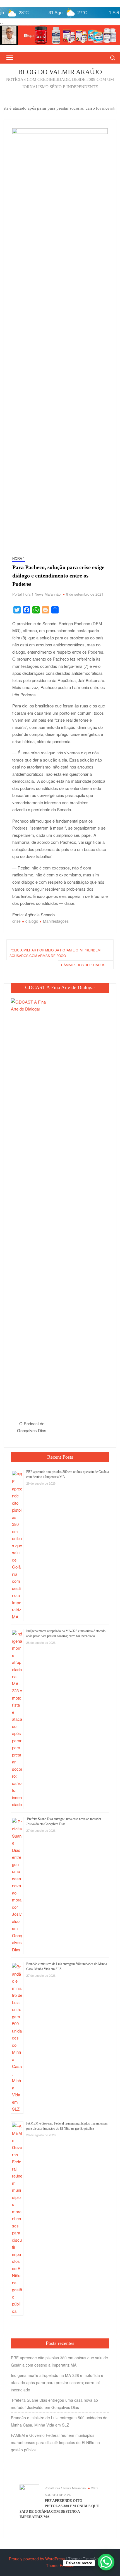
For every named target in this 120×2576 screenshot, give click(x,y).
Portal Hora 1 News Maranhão (36, 594)
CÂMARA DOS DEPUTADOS (83, 965)
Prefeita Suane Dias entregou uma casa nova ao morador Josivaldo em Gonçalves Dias (54, 2404)
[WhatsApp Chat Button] (106, 2562)
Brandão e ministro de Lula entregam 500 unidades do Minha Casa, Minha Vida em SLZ (59, 2421)
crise (16, 921)
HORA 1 (19, 558)
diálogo (32, 921)
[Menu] (9, 58)
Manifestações (56, 921)
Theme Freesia (60, 2565)
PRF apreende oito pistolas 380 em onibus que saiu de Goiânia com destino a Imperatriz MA (59, 2361)
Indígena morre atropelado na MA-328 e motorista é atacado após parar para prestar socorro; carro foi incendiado (57, 2382)
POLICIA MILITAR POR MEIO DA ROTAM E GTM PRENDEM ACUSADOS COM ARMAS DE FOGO (55, 953)
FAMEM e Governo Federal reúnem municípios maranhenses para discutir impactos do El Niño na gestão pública (55, 2442)
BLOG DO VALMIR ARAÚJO (60, 72)
